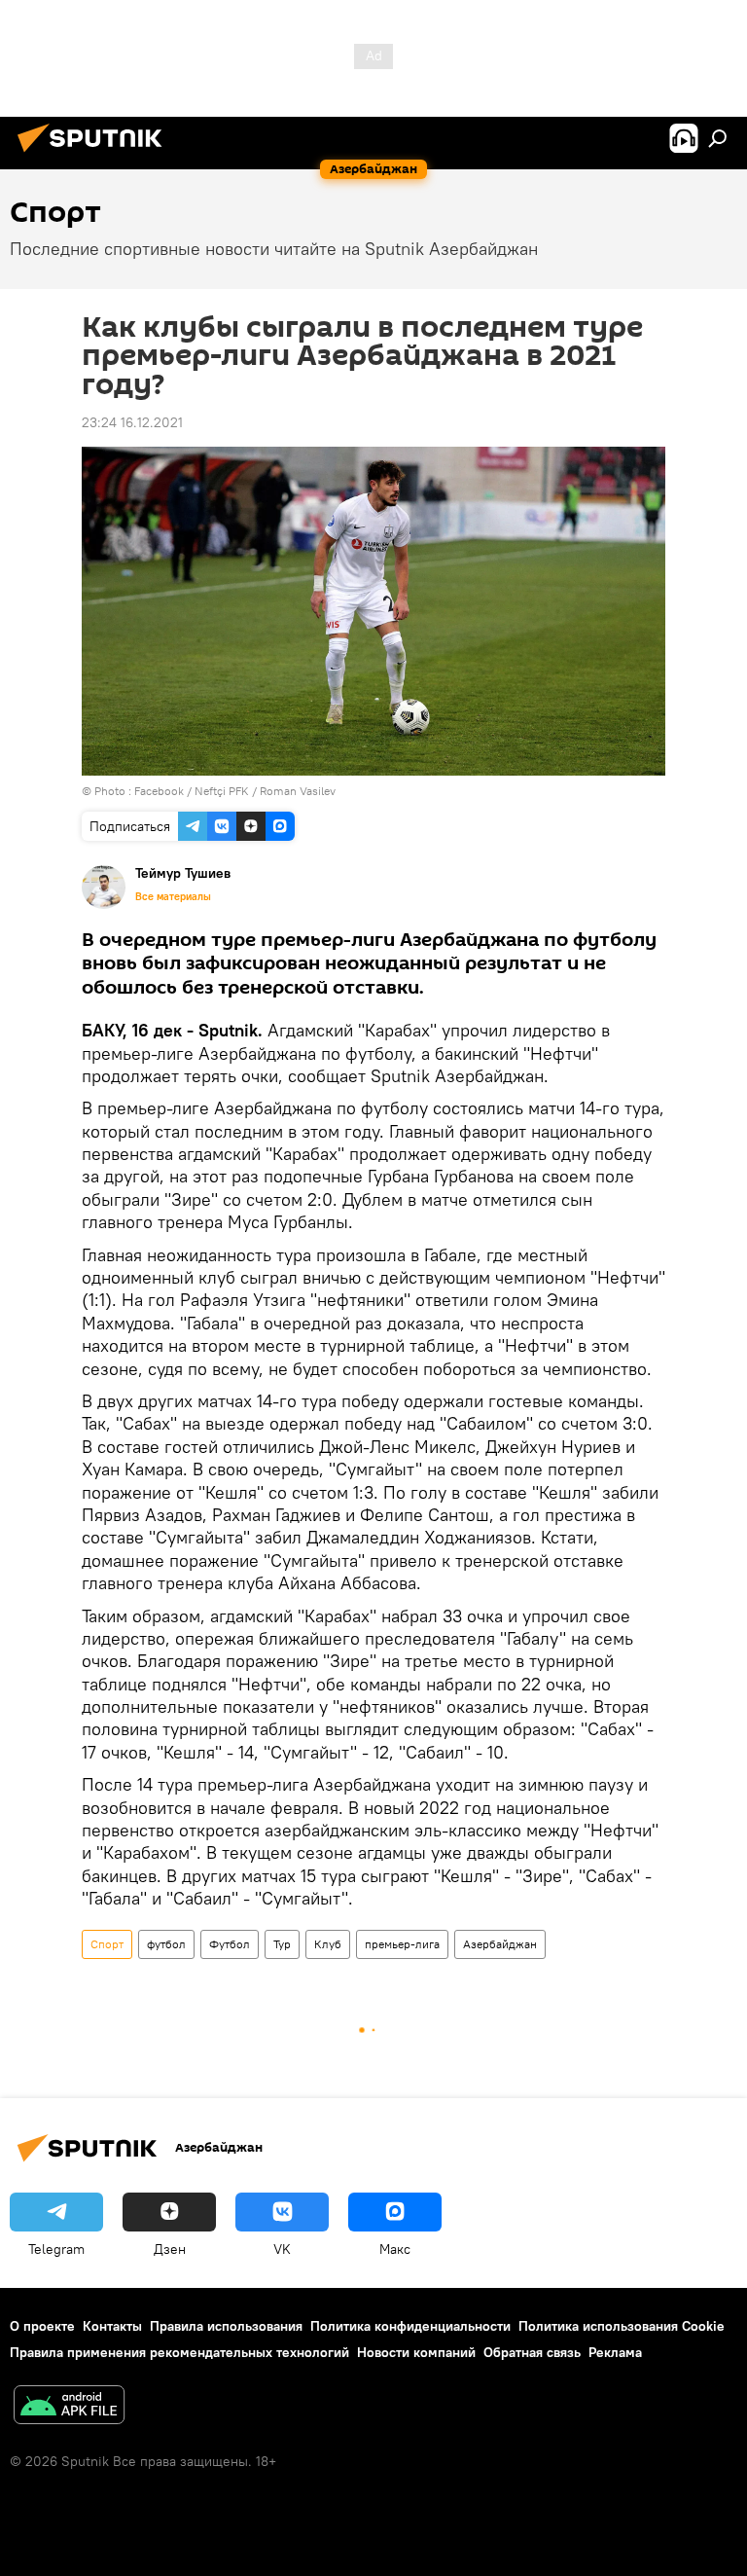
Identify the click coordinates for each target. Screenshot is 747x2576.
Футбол (230, 1944)
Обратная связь (532, 2352)
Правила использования (226, 2326)
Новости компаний (416, 2352)
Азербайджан (500, 1944)
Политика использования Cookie (622, 2326)
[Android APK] (69, 2407)
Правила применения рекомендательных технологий (179, 2352)
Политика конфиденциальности (410, 2326)
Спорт (107, 1944)
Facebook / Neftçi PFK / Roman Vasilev (235, 791)
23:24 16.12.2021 (132, 422)
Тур (282, 1944)
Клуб (328, 1944)
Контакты (112, 2326)
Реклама (615, 2352)
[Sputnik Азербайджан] (95, 155)
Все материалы (173, 896)
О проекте (42, 2326)
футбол (166, 1944)
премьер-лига (402, 1944)
